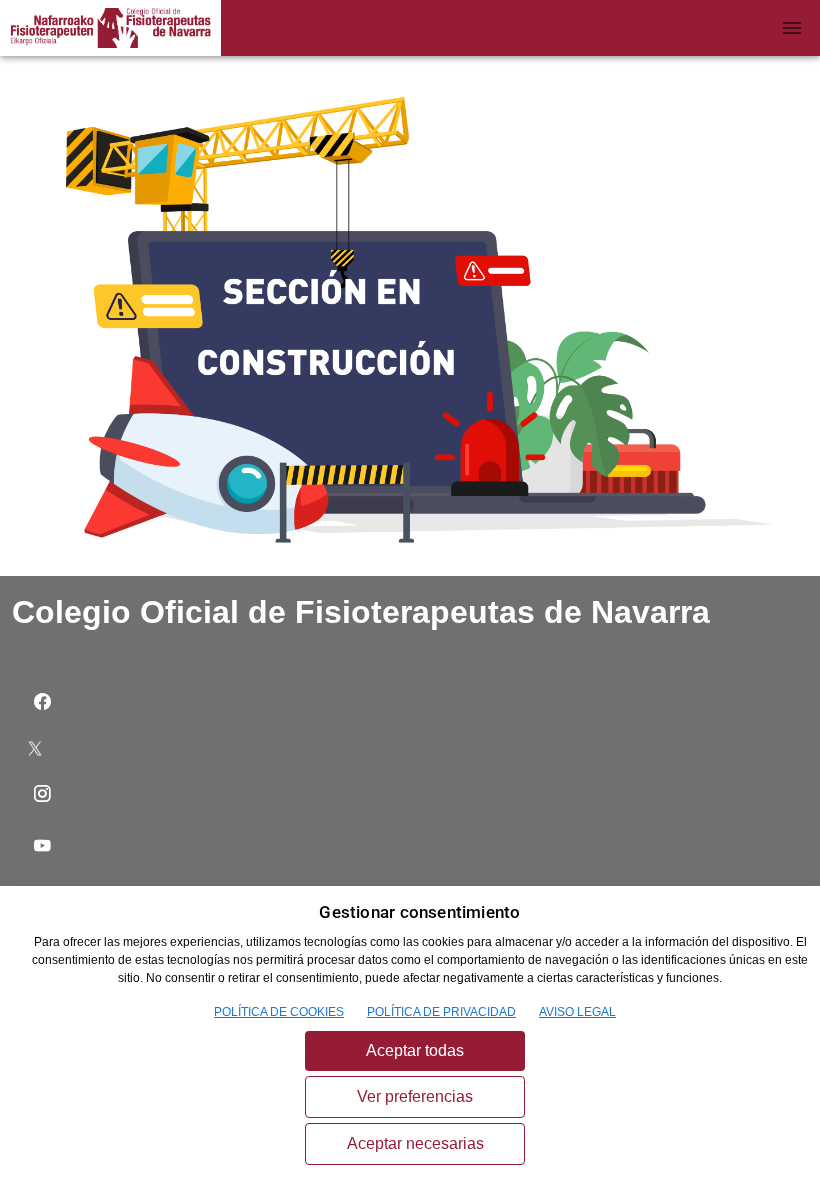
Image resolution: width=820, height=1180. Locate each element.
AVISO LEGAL (577, 1012)
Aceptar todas (415, 1050)
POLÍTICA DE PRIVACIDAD (441, 1012)
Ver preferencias (415, 1096)
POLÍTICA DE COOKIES (279, 1012)
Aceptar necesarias (415, 1143)
